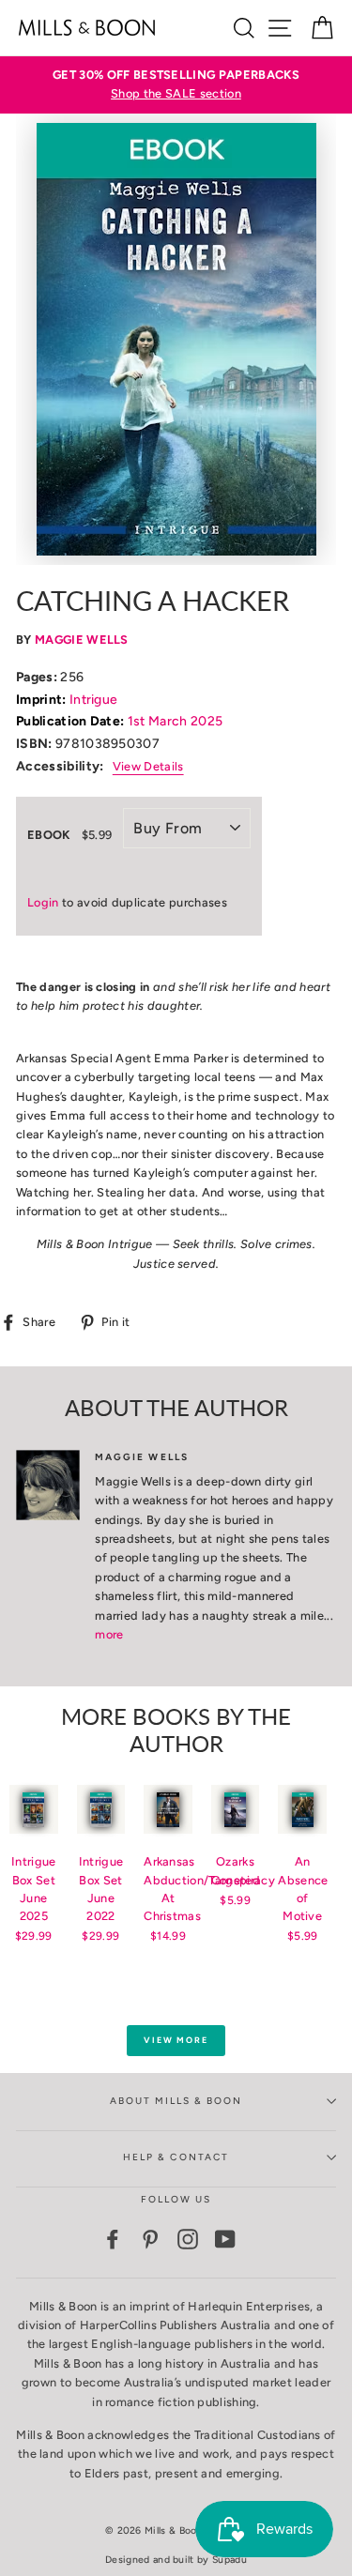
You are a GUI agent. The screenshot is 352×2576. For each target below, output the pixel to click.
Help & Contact (176, 2157)
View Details (148, 766)
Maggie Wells (82, 640)
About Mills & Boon (176, 2101)
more (109, 1634)
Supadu (230, 2560)
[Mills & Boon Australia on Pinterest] (150, 2239)
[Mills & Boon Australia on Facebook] (113, 2239)
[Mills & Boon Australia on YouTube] (225, 2239)
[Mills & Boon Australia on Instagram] (188, 2239)
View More (176, 2040)
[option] (176, 85)
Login (43, 902)
